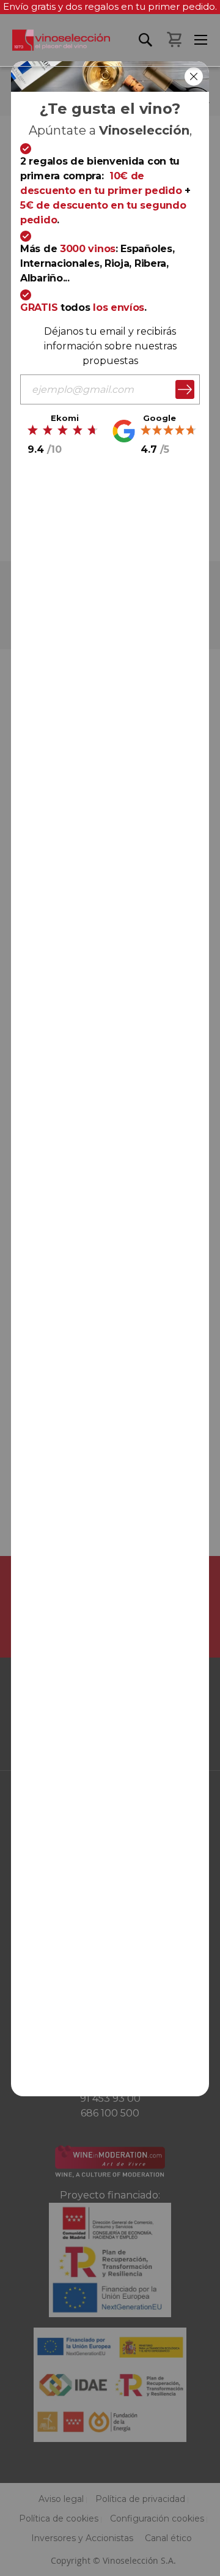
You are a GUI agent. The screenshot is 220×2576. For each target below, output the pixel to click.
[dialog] (110, 1288)
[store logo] (55, 48)
